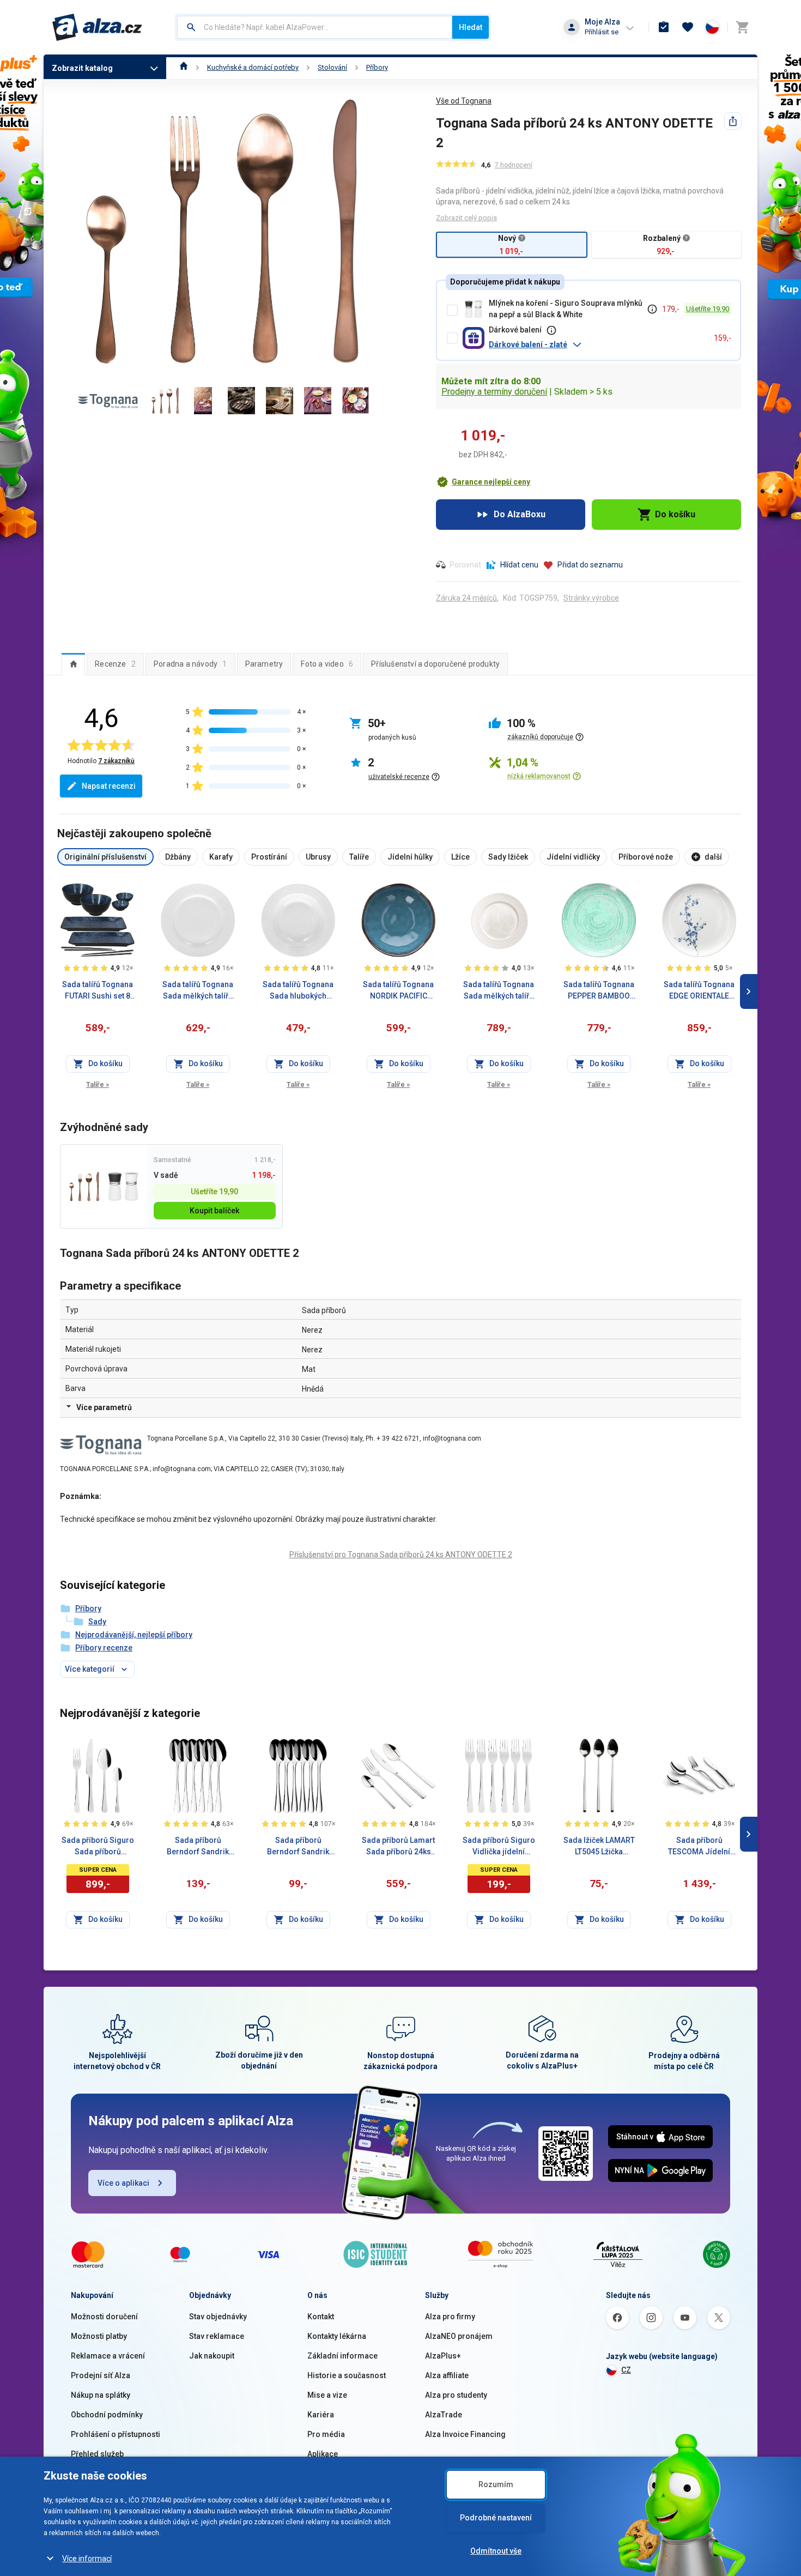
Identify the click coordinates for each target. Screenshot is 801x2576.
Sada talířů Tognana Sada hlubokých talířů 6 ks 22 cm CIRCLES (298, 991)
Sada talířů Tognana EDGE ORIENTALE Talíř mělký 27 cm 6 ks (699, 991)
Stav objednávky (218, 2317)
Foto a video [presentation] (327, 664)
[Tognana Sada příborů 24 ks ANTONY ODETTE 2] (84, 1186)
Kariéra (321, 2415)
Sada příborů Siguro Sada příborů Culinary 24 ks (98, 1847)
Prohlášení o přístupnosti (116, 2434)
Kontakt (321, 2317)
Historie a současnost (347, 2375)
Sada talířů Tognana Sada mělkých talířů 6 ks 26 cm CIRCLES (198, 991)
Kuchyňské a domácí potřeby (253, 67)
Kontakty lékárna (337, 2336)
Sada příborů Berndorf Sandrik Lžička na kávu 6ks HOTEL (298, 1847)
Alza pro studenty (456, 2395)
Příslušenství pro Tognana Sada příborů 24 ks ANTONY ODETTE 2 (401, 1555)
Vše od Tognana (464, 101)
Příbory (377, 67)
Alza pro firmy (450, 2317)
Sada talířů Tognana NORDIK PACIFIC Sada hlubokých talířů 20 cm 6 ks (398, 991)
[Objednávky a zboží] (664, 27)
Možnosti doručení (104, 2317)
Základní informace (342, 2356)
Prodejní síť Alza (101, 2375)
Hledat (471, 27)
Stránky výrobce (591, 598)
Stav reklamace (217, 2336)
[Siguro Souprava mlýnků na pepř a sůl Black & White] (123, 1186)
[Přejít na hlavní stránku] (97, 27)
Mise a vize (327, 2395)
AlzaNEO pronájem (459, 2336)
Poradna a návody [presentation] (190, 664)
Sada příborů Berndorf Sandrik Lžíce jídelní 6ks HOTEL (198, 1847)
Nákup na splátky (101, 2395)
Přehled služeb (97, 2454)
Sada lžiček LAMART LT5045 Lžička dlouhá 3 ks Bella (599, 1847)
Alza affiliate (447, 2375)
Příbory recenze (104, 1648)
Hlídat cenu (519, 565)
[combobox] (315, 27)
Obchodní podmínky (107, 2415)
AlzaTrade (444, 2415)
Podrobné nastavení (496, 2518)
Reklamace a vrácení (108, 2356)
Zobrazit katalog (82, 68)
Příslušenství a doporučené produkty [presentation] (435, 664)
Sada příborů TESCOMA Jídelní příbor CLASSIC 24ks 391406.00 (699, 1847)
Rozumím (496, 2484)
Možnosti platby (99, 2336)
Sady (97, 1622)
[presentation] (73, 664)
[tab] (73, 664)
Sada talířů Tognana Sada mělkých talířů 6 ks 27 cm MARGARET (499, 991)
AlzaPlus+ (443, 2356)
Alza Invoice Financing (465, 2434)
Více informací (87, 2559)
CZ (626, 2370)
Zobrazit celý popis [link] (466, 218)
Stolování (332, 67)
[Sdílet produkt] (733, 121)
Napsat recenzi (109, 786)
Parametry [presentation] (264, 664)
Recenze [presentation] (115, 664)
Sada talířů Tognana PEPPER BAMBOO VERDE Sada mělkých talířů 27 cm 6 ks (599, 991)
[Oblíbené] (688, 27)
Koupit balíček (214, 1211)
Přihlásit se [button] (602, 32)
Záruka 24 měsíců (466, 598)
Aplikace (323, 2454)
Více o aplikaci (123, 2183)
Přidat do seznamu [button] (590, 565)
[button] (597, 344)
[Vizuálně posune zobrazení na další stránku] (749, 991)
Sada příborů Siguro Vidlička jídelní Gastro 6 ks (499, 1847)
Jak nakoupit (212, 2356)
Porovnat (465, 565)
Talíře (98, 1084)
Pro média (326, 2434)
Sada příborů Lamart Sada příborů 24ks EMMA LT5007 (398, 1847)
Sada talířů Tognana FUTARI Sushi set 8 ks (98, 991)
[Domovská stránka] (184, 67)
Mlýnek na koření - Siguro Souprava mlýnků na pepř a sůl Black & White (566, 309)
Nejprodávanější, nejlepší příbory (134, 1635)
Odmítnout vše (496, 2551)
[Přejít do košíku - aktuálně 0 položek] (742, 27)
